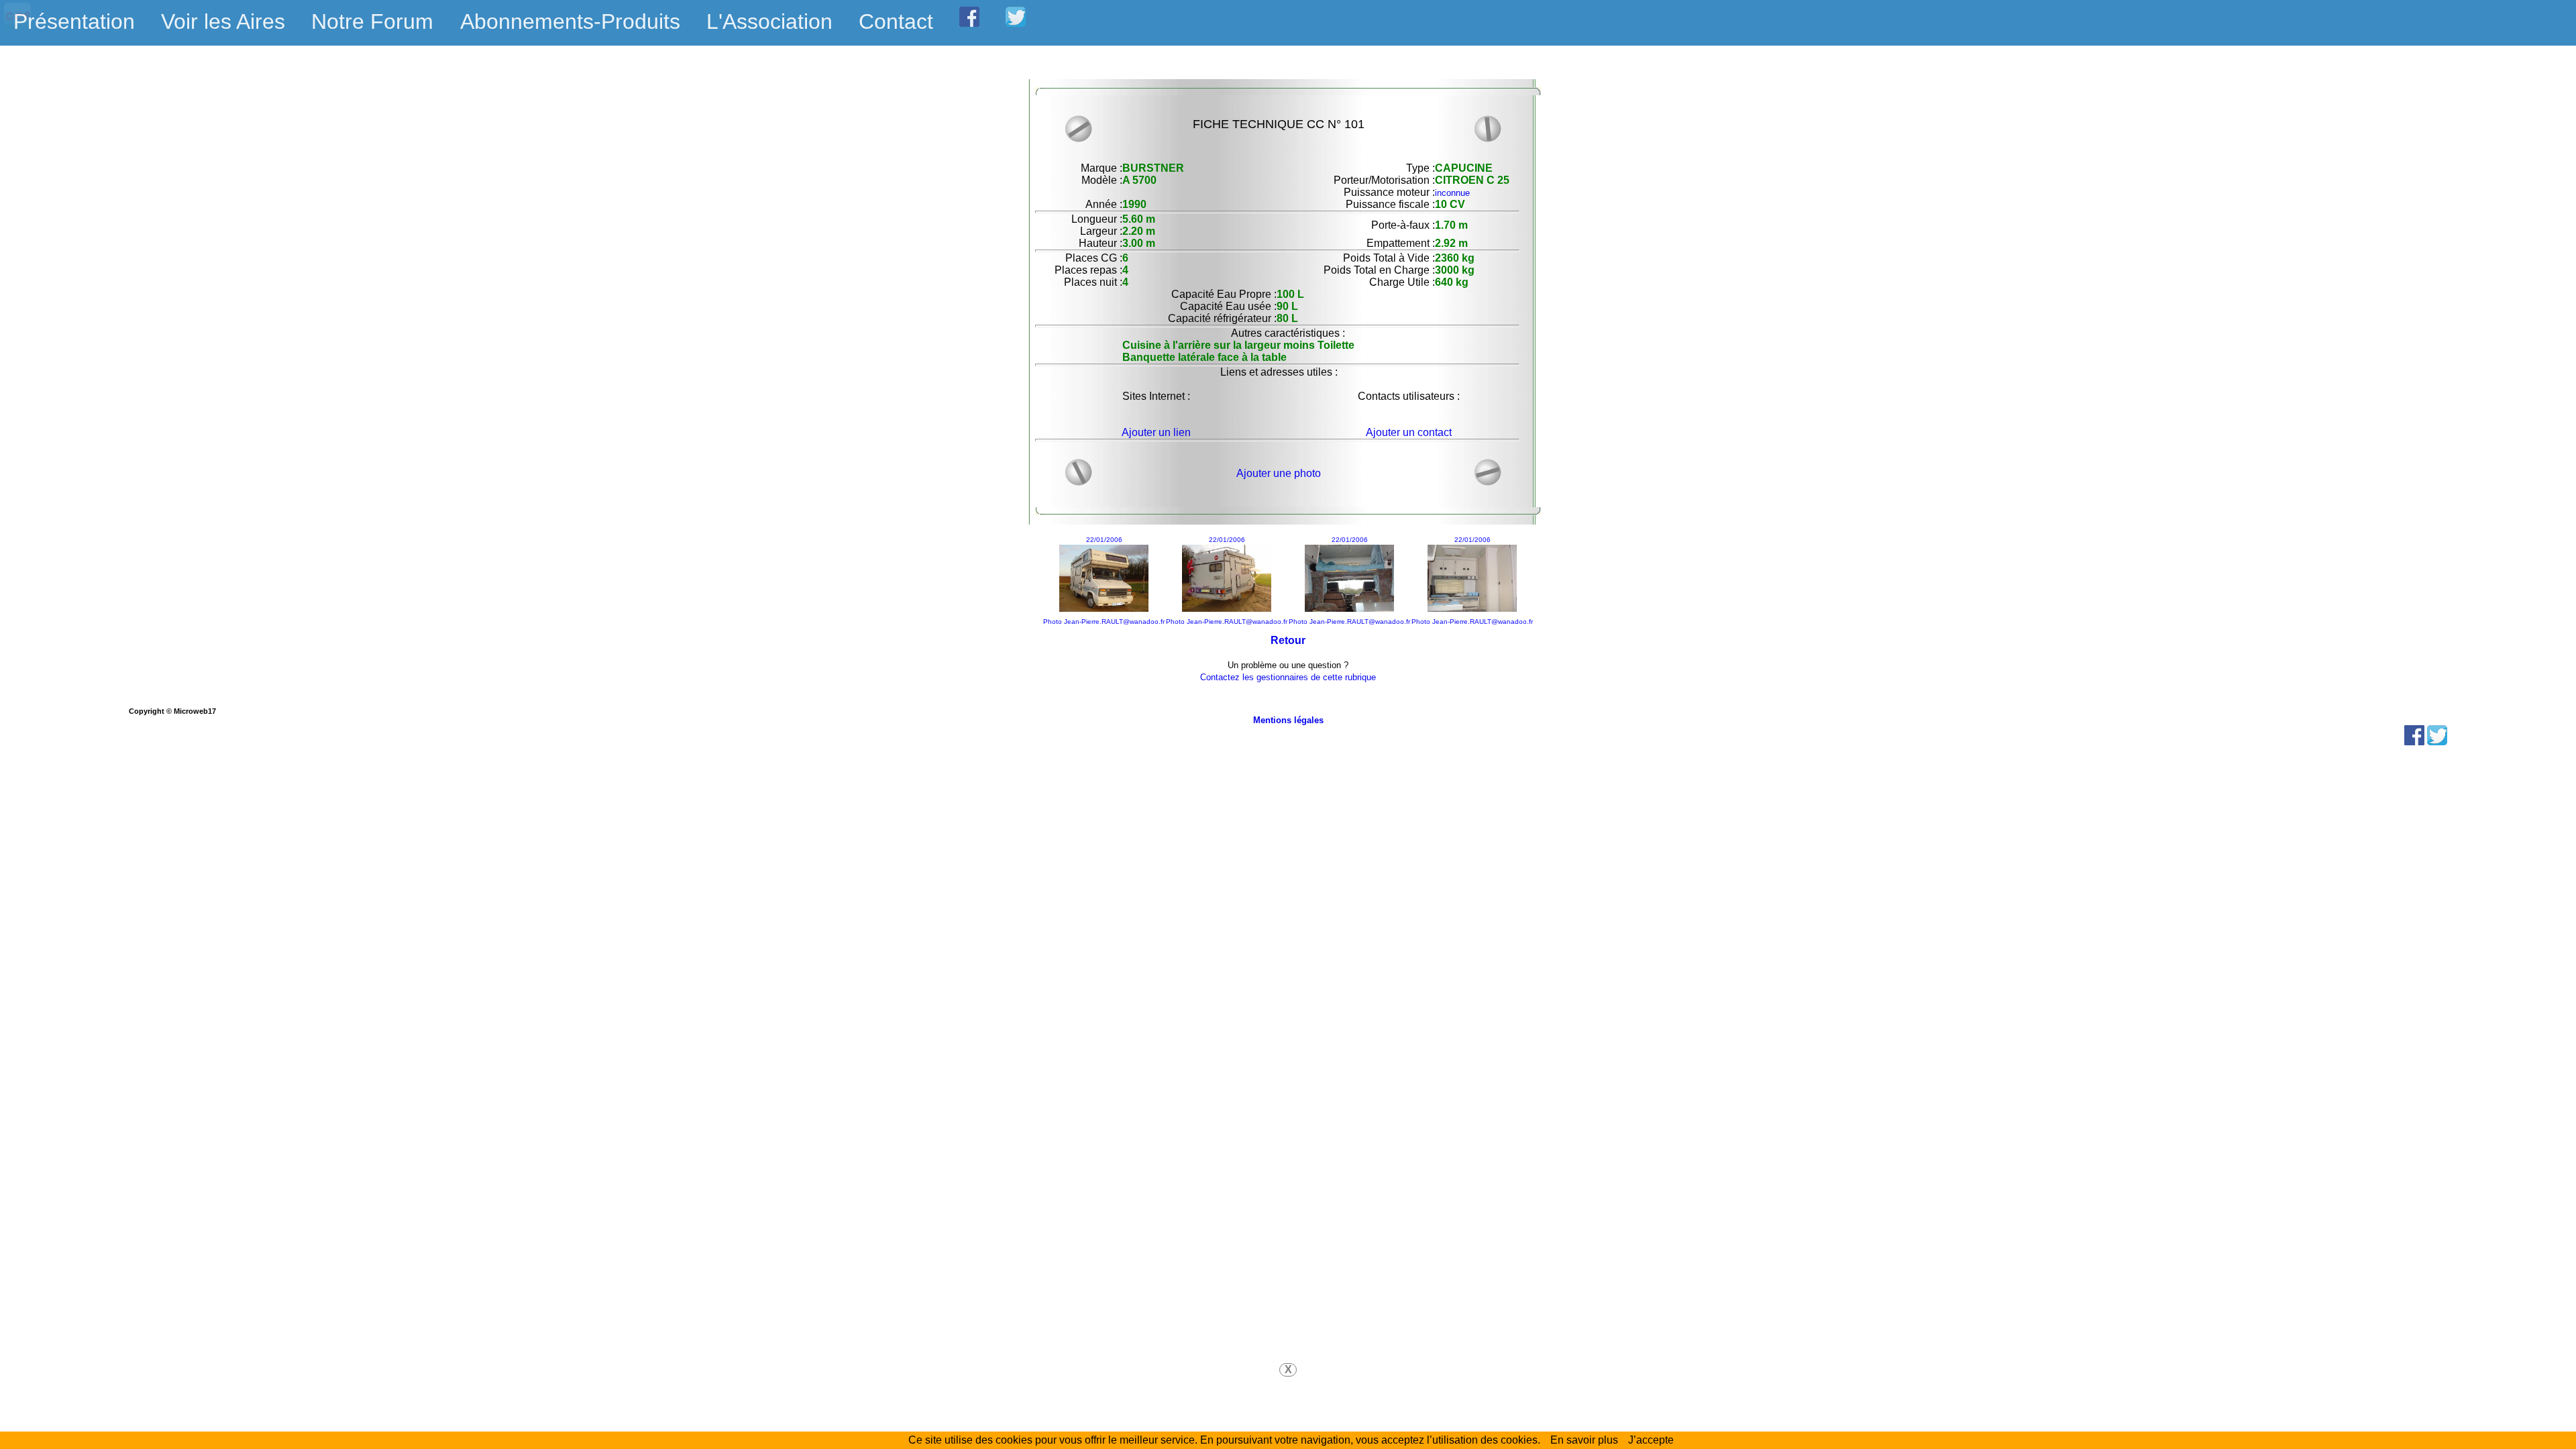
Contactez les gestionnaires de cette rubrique (1288, 677)
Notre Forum (372, 21)
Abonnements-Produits (570, 21)
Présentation (74, 21)
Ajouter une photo (1279, 473)
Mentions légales (1288, 720)
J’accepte (1651, 1440)
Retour (1288, 640)
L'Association (769, 21)
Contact (896, 21)
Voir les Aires (223, 21)
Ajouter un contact (1409, 432)
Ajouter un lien (1156, 432)
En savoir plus (1584, 1440)
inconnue (1452, 193)
